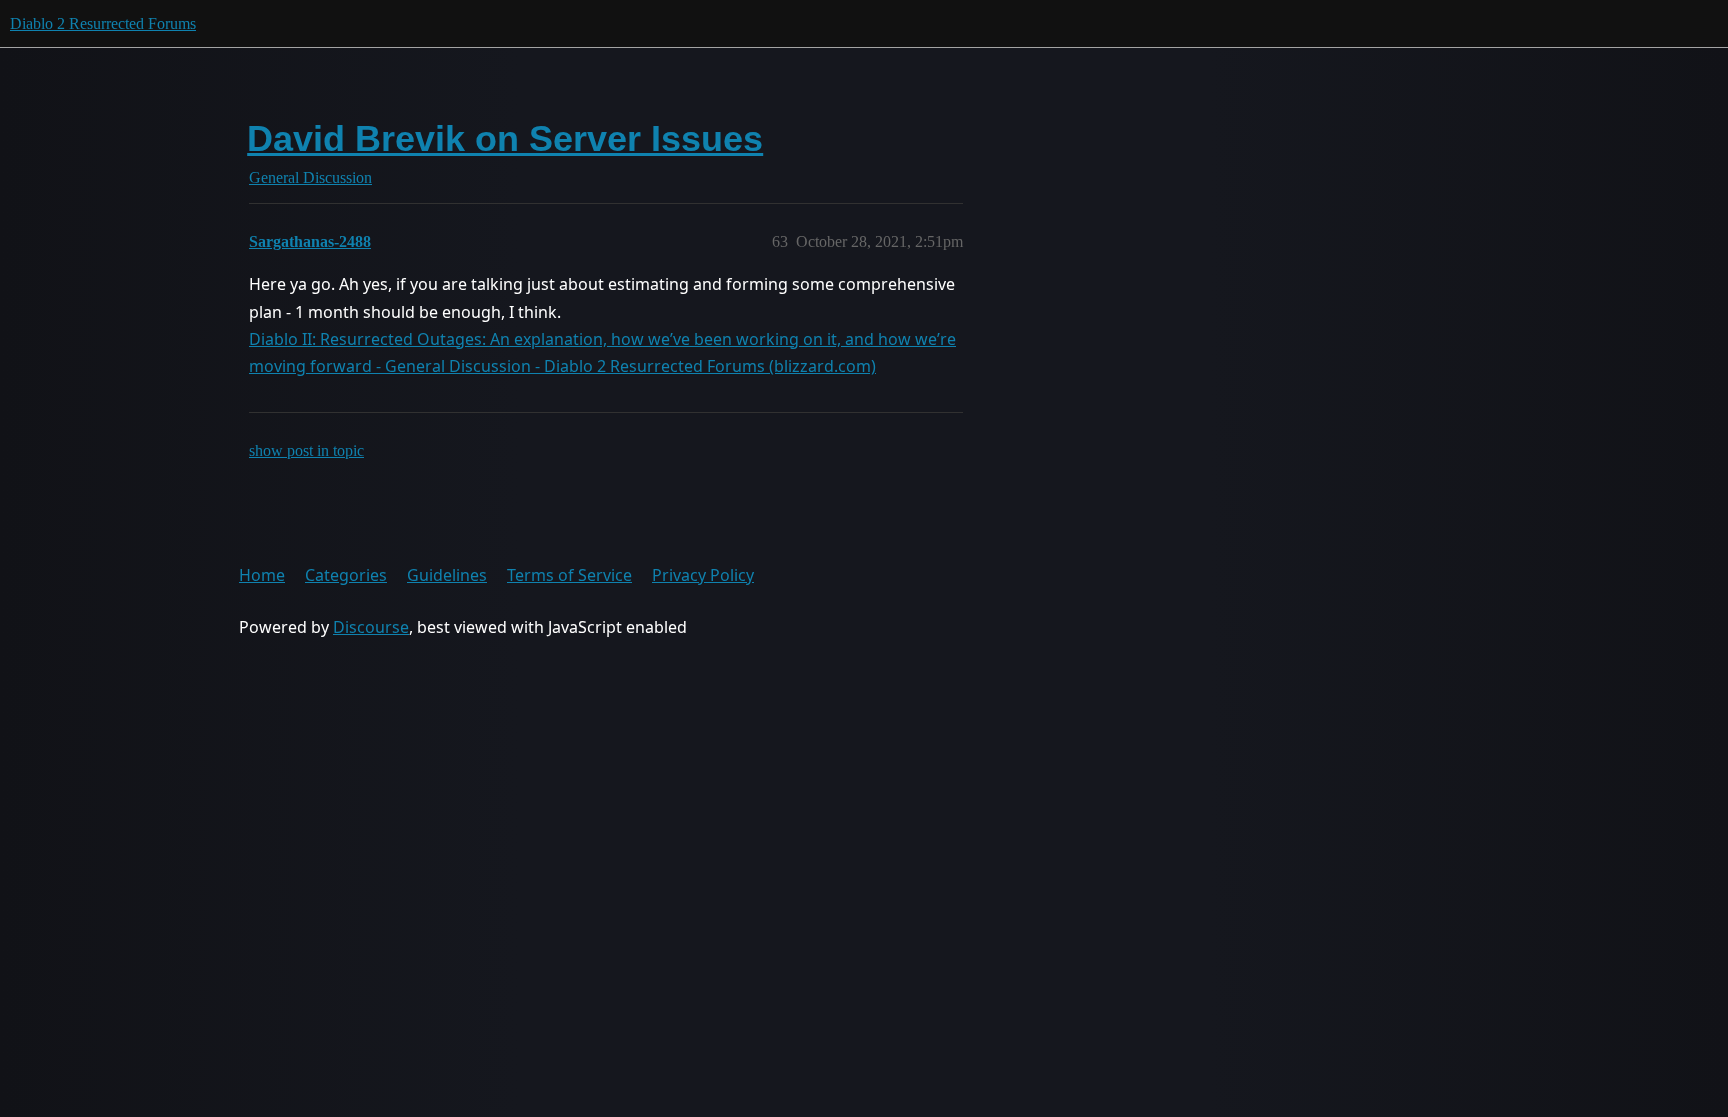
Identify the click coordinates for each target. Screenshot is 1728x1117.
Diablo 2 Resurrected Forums (103, 23)
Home (262, 575)
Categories (346, 575)
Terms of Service (569, 575)
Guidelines (447, 575)
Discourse (371, 627)
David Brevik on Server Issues (505, 138)
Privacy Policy (703, 575)
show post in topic (306, 450)
